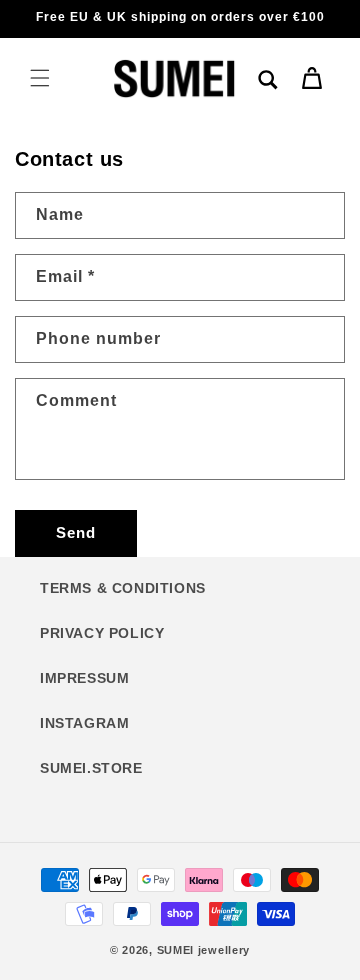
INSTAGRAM (84, 723)
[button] (40, 78)
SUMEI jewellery (204, 950)
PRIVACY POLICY (102, 633)
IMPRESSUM (84, 678)
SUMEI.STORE (91, 768)
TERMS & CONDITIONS (123, 588)
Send (76, 532)
